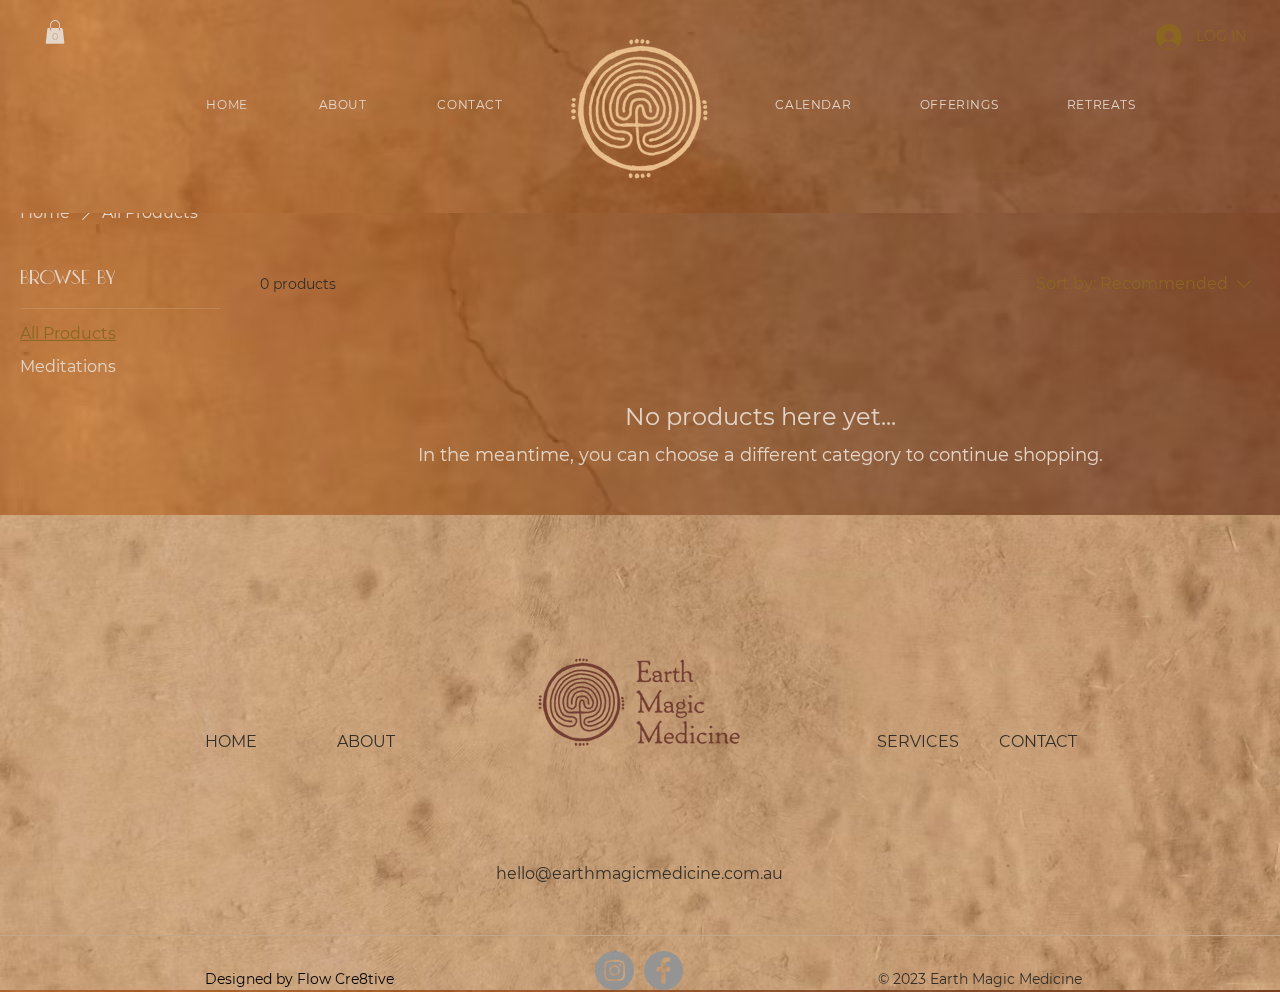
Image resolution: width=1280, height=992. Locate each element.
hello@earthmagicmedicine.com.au (639, 873)
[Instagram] (614, 970)
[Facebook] (663, 970)
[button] (55, 32)
